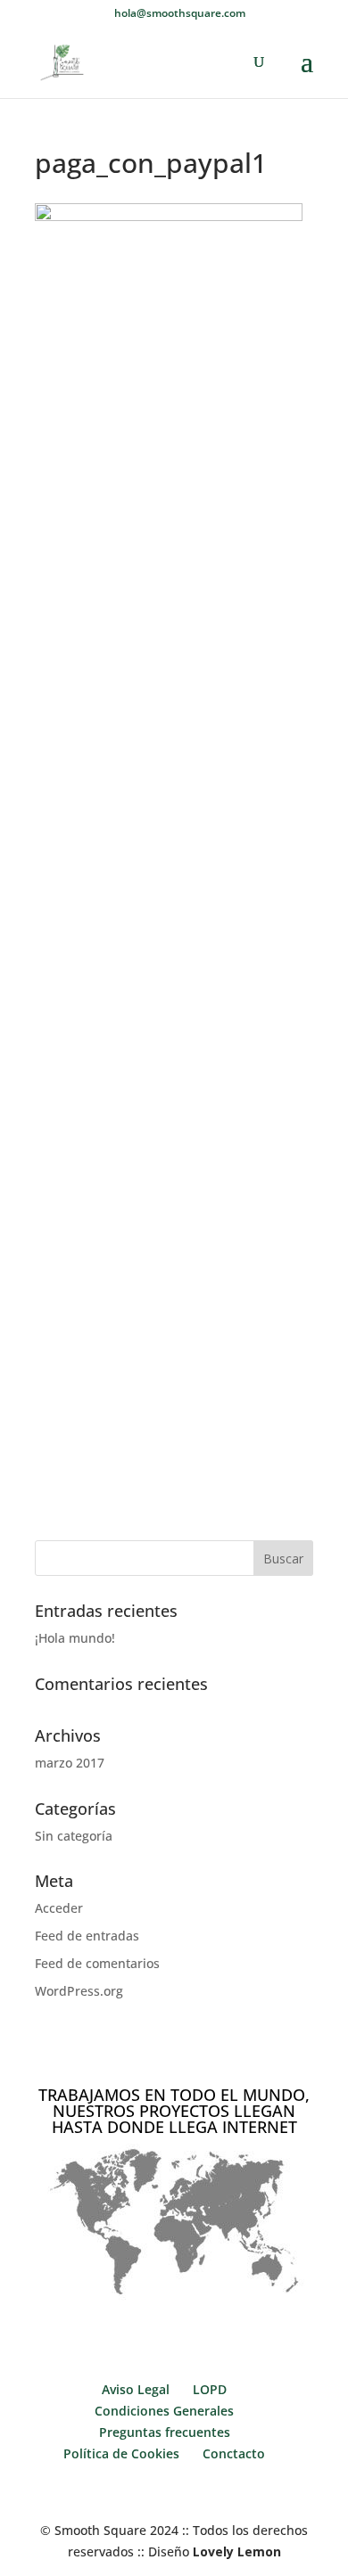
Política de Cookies (121, 2453)
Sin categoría (74, 1836)
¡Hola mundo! (75, 1638)
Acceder (59, 1908)
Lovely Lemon (235, 2551)
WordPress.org (79, 1991)
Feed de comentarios (97, 1963)
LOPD (210, 2389)
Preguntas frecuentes (165, 2432)
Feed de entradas (87, 1936)
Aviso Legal (136, 2389)
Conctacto (234, 2453)
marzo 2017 (70, 1763)
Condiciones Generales (164, 2411)
